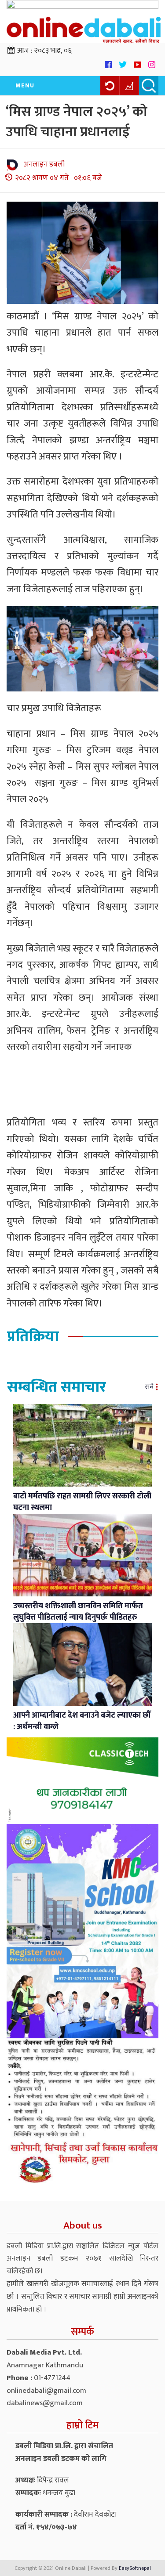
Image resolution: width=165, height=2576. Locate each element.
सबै (149, 1387)
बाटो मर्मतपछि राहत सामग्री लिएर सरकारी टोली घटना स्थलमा (82, 1502)
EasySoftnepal (135, 2568)
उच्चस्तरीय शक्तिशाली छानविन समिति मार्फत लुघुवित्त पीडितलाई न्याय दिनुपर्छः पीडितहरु (78, 1612)
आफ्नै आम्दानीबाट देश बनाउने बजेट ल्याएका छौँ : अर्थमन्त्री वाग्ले (82, 1721)
